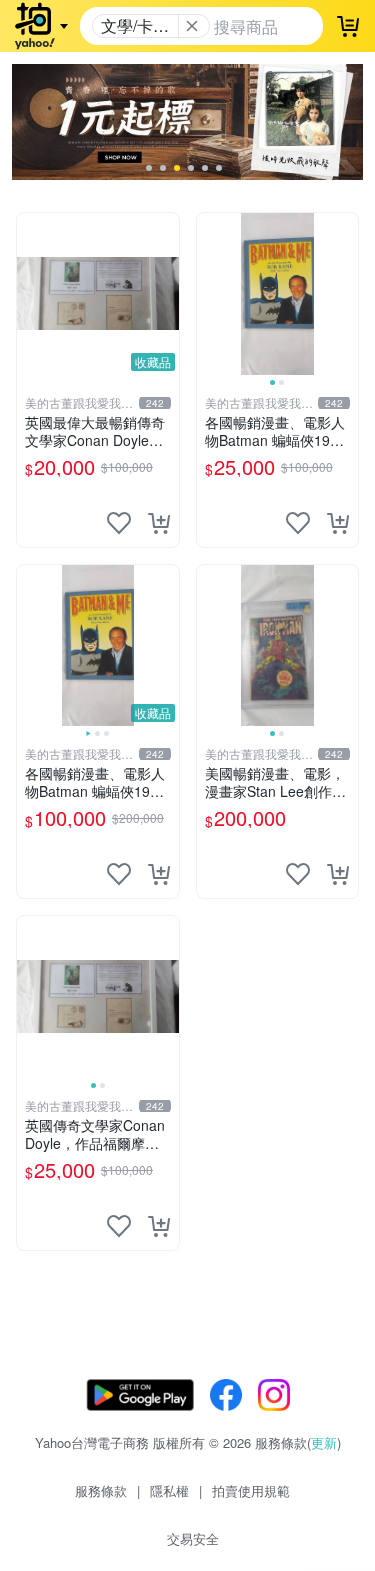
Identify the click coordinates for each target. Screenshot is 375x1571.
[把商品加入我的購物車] (159, 523)
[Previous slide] (210, 294)
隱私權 (169, 1490)
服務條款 (101, 1490)
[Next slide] (345, 294)
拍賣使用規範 (251, 1490)
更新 (324, 1442)
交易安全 (193, 1538)
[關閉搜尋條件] (192, 26)
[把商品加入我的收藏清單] (119, 523)
